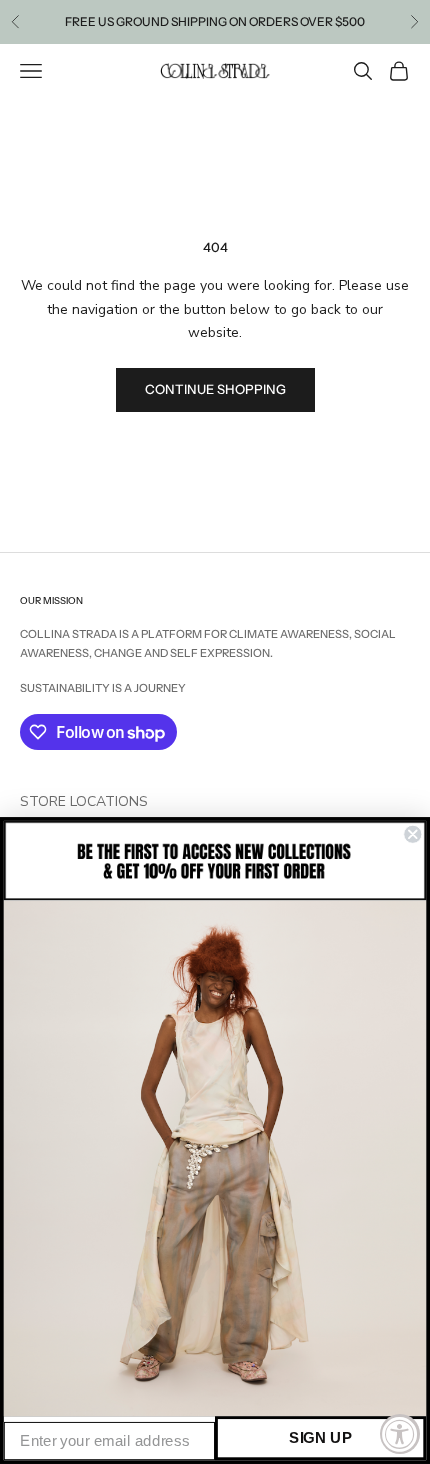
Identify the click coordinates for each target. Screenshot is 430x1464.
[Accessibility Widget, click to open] (400, 1434)
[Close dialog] (412, 834)
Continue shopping (215, 389)
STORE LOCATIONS (84, 801)
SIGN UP (320, 1438)
